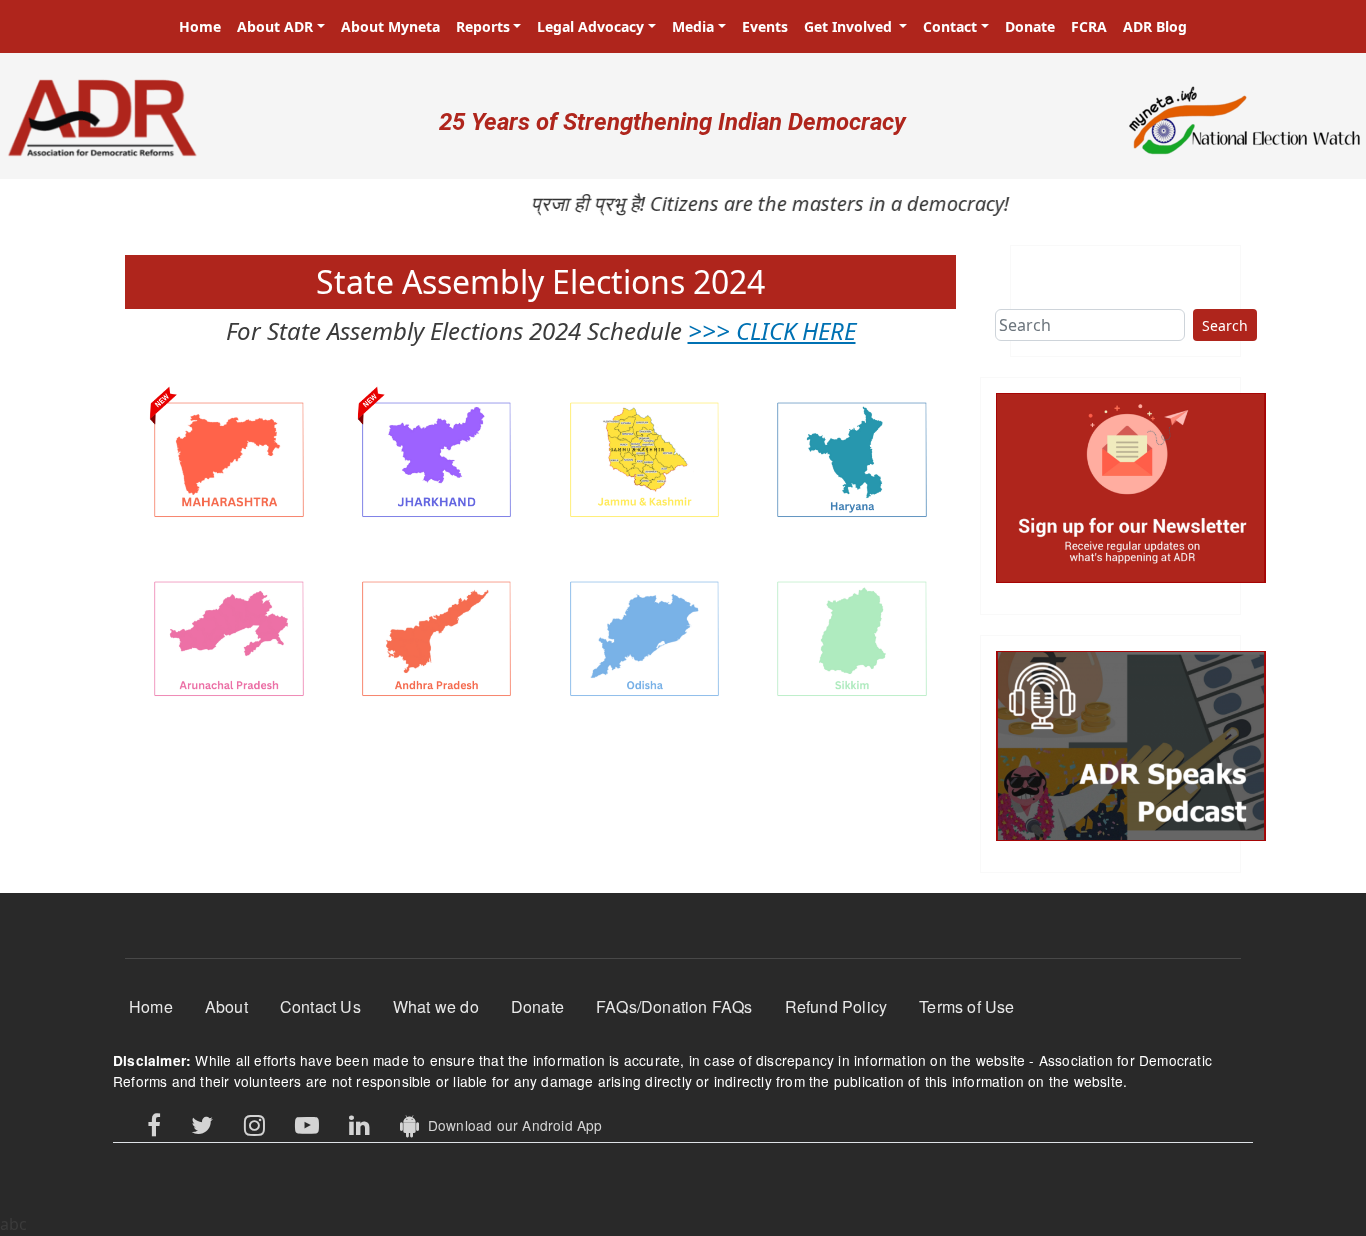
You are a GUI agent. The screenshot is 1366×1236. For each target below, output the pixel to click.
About (226, 1006)
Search (1225, 325)
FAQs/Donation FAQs (674, 1006)
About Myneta (390, 26)
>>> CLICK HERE (772, 330)
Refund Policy (836, 1006)
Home (200, 26)
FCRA (1089, 26)
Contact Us (320, 1006)
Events (765, 26)
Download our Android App (510, 1125)
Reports (483, 26)
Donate (1030, 26)
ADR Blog (1155, 26)
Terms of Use (966, 1006)
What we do (436, 1006)
